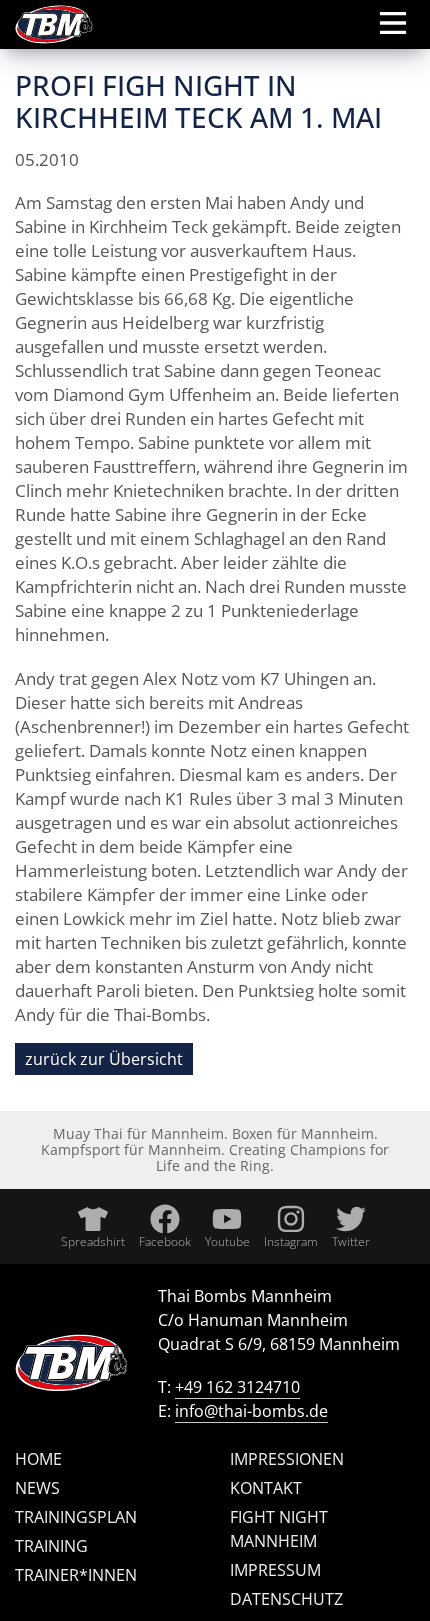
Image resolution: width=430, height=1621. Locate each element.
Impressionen (287, 1459)
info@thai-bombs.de (251, 1411)
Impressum (275, 1570)
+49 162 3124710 (237, 1387)
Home (38, 1459)
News (37, 1488)
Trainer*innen (76, 1575)
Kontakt (266, 1488)
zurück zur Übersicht (104, 1059)
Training (51, 1546)
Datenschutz (286, 1599)
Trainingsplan (76, 1517)
